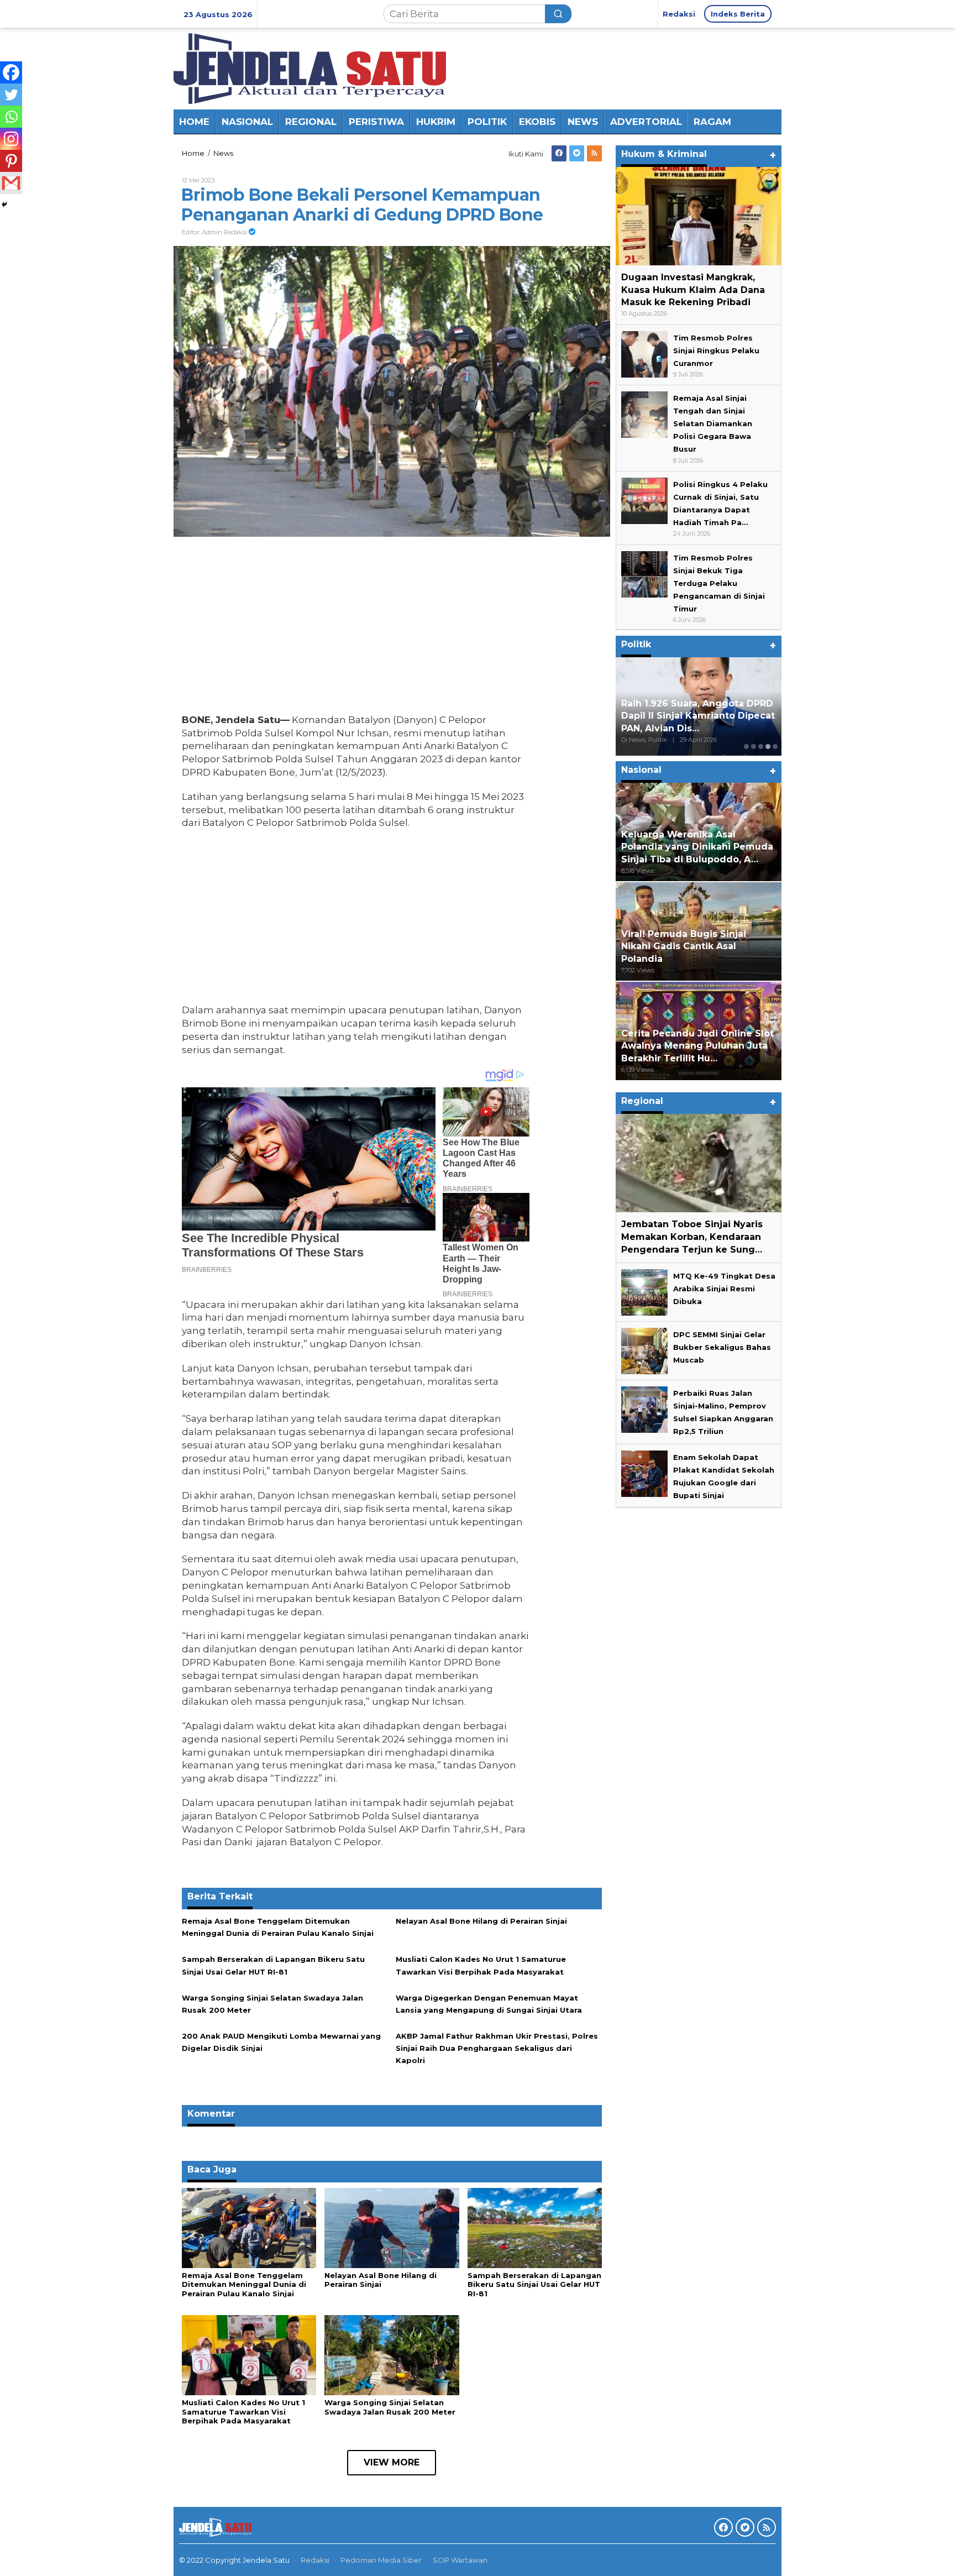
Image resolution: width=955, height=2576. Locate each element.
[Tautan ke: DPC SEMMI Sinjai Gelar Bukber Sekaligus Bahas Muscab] (644, 1350)
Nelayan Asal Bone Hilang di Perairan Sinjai (481, 1921)
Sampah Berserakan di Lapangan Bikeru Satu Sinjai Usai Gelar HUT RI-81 (534, 2285)
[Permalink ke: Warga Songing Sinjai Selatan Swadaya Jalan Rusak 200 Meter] (392, 2354)
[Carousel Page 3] (761, 747)
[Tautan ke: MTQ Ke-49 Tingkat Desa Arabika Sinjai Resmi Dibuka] (644, 1291)
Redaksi (315, 2560)
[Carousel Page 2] (754, 747)
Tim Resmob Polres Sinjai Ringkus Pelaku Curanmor (716, 350)
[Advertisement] (356, 628)
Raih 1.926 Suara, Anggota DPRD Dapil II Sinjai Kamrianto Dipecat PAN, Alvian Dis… (698, 716)
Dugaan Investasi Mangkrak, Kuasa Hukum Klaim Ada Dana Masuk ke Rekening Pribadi (693, 290)
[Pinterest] (11, 161)
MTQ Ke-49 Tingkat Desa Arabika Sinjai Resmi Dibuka (724, 1289)
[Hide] (4, 205)
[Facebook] (559, 153)
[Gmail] (11, 183)
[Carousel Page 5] (775, 747)
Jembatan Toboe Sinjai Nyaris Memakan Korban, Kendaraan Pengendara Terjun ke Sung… (692, 1237)
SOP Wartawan (460, 2560)
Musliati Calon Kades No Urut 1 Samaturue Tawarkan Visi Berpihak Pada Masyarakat (243, 2412)
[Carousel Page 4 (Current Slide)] (768, 747)
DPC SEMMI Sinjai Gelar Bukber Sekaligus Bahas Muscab (722, 1347)
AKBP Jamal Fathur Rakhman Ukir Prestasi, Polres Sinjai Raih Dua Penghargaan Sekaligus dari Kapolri (497, 2048)
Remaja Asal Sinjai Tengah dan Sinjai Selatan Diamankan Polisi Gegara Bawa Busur (713, 423)
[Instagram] (11, 139)
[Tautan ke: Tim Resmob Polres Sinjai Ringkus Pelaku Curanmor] (644, 353)
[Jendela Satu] (310, 67)
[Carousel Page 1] (746, 747)
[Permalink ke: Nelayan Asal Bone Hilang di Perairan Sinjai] (392, 2227)
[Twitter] (577, 153)
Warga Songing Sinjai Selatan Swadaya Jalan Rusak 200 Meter (390, 2407)
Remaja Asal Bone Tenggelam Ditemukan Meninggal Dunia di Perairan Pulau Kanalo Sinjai (244, 2285)
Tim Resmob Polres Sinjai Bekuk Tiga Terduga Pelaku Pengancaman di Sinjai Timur (719, 583)
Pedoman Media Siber (381, 2560)
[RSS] (594, 153)
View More (392, 2462)
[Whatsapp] (11, 117)
